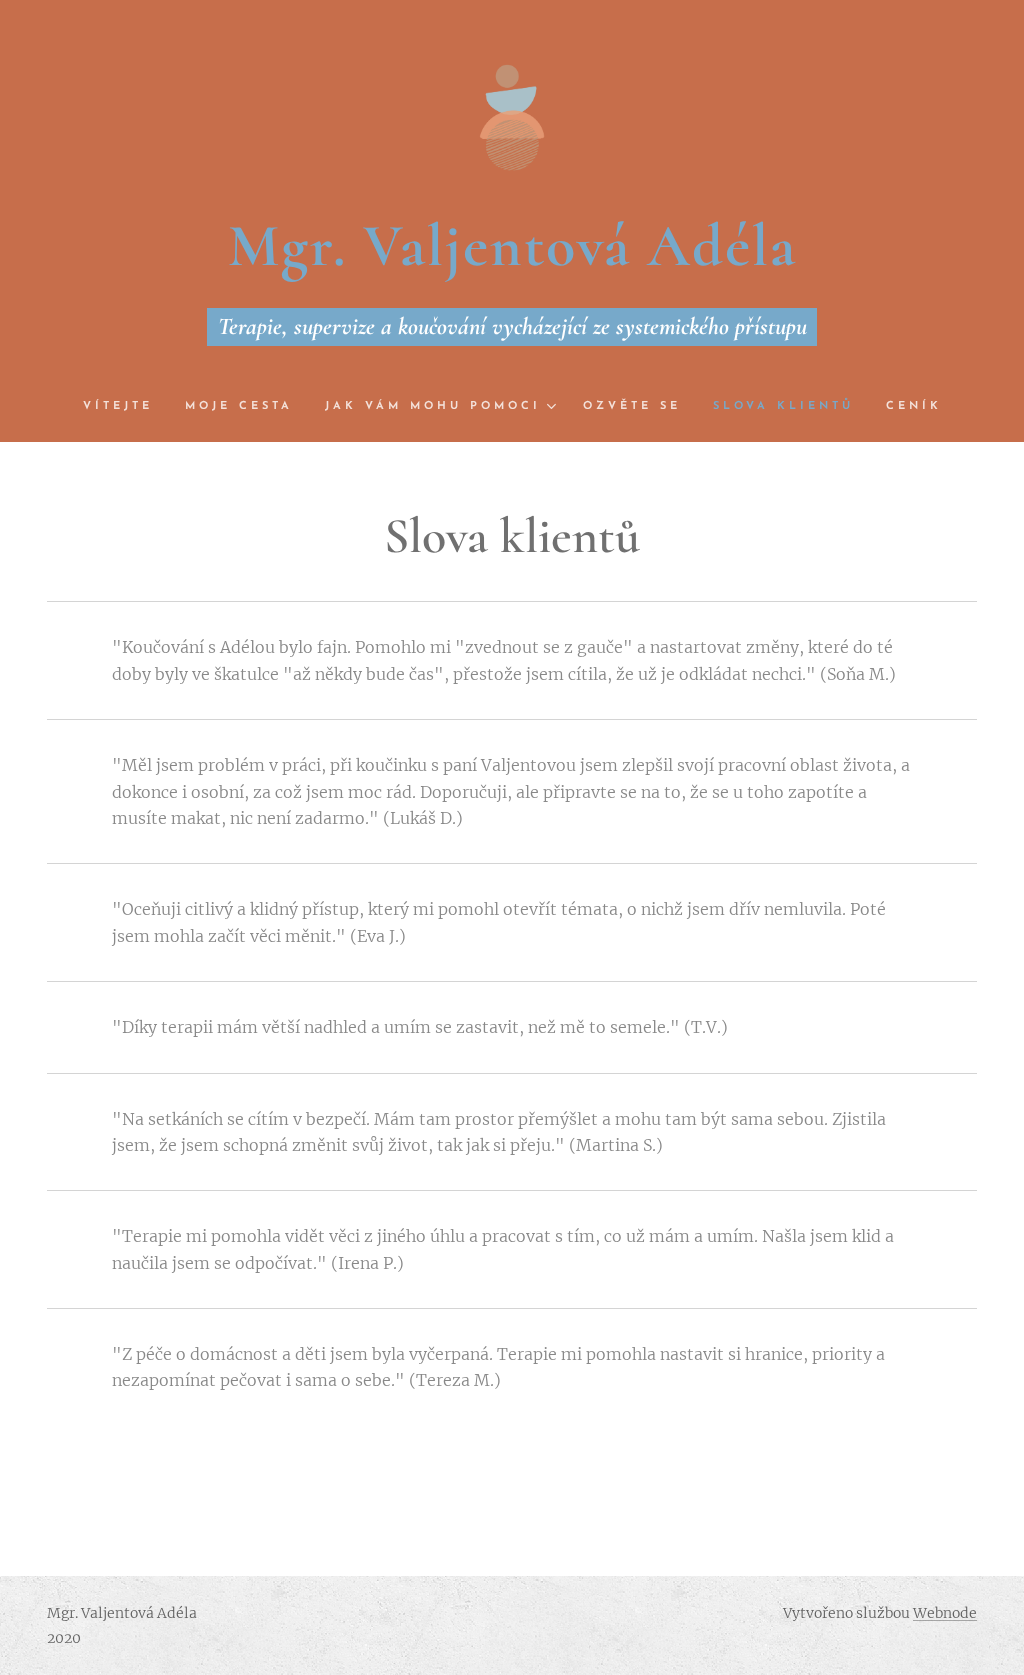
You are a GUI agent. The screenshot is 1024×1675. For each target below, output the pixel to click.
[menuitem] (126, 407)
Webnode (945, 1613)
